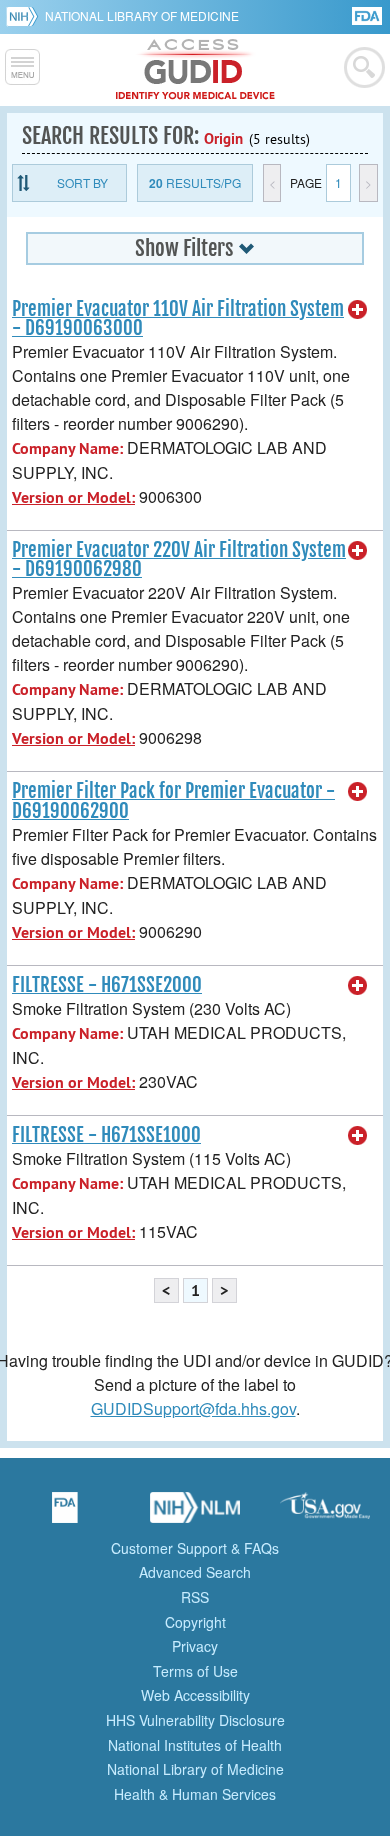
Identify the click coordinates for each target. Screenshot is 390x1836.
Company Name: (67, 448)
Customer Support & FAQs (195, 1548)
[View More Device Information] (358, 310)
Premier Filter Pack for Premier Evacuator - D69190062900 (173, 800)
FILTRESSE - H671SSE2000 (107, 985)
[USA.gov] (325, 1514)
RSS (195, 1597)
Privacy (195, 1646)
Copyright (195, 1622)
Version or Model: (73, 497)
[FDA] (368, 14)
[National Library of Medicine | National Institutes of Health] (195, 1514)
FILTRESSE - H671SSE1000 (106, 1135)
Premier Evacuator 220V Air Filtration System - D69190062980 (179, 559)
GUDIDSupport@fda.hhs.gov (193, 1408)
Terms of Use (195, 1671)
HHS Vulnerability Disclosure (195, 1720)
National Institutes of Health (195, 1745)
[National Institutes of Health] (25, 16)
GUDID (195, 70)
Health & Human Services (195, 1794)
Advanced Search (195, 1572)
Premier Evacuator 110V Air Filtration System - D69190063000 (178, 318)
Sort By (82, 182)
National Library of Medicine (142, 15)
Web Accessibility (195, 1695)
